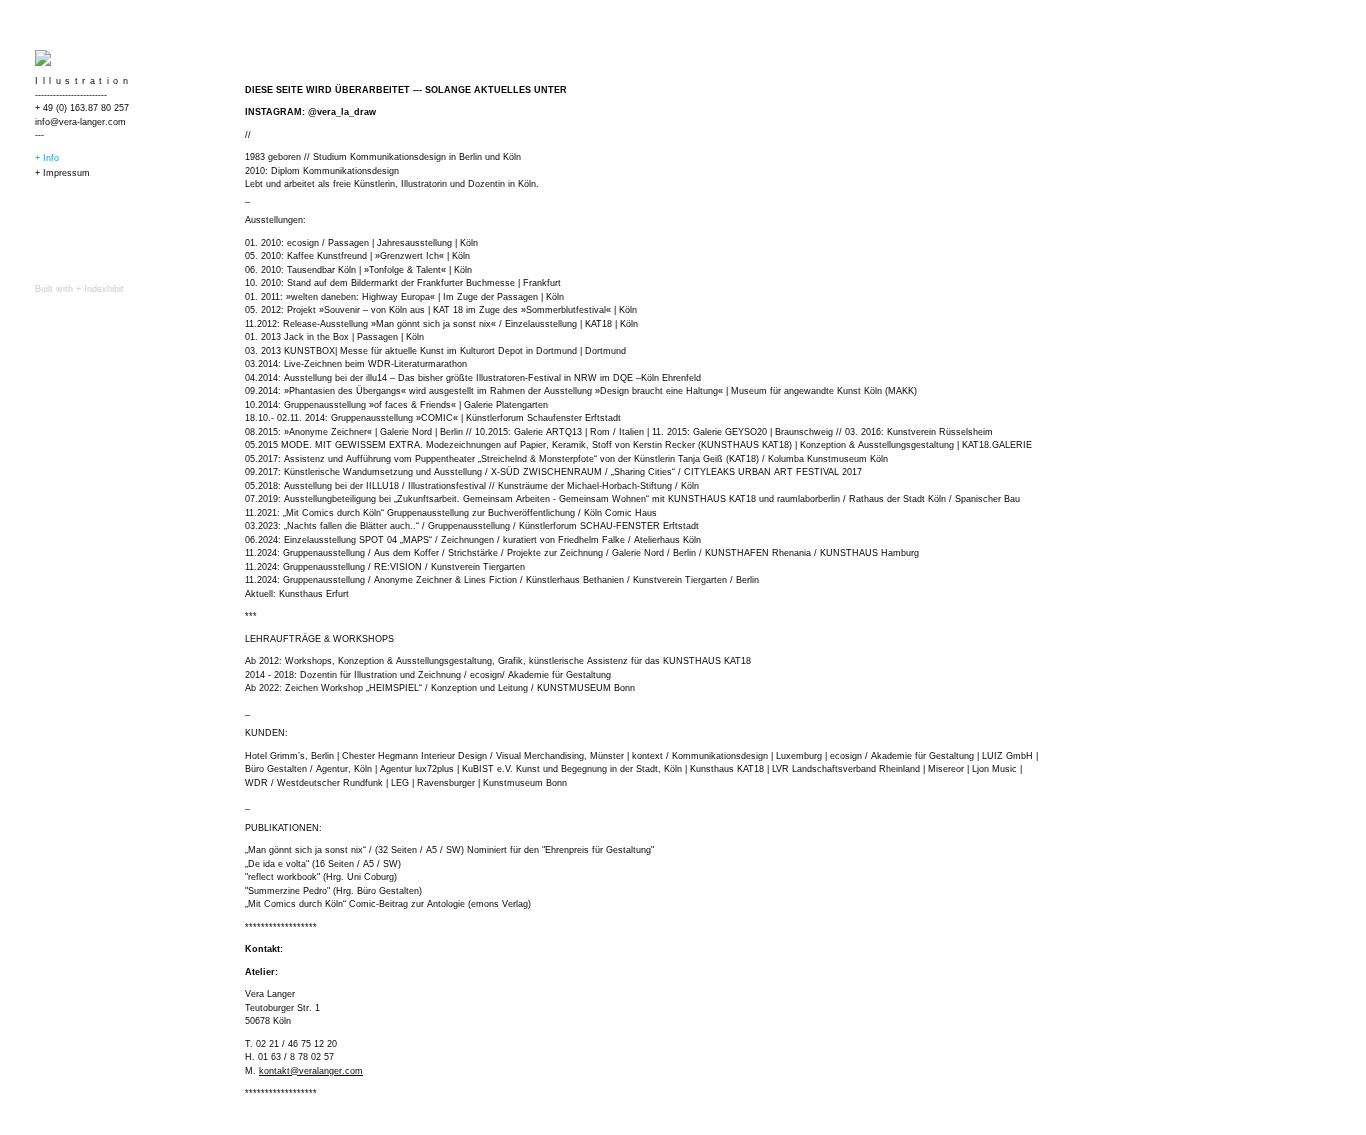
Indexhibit (104, 289)
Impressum (66, 173)
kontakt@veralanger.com (311, 1071)
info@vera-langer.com (80, 122)
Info (51, 158)
